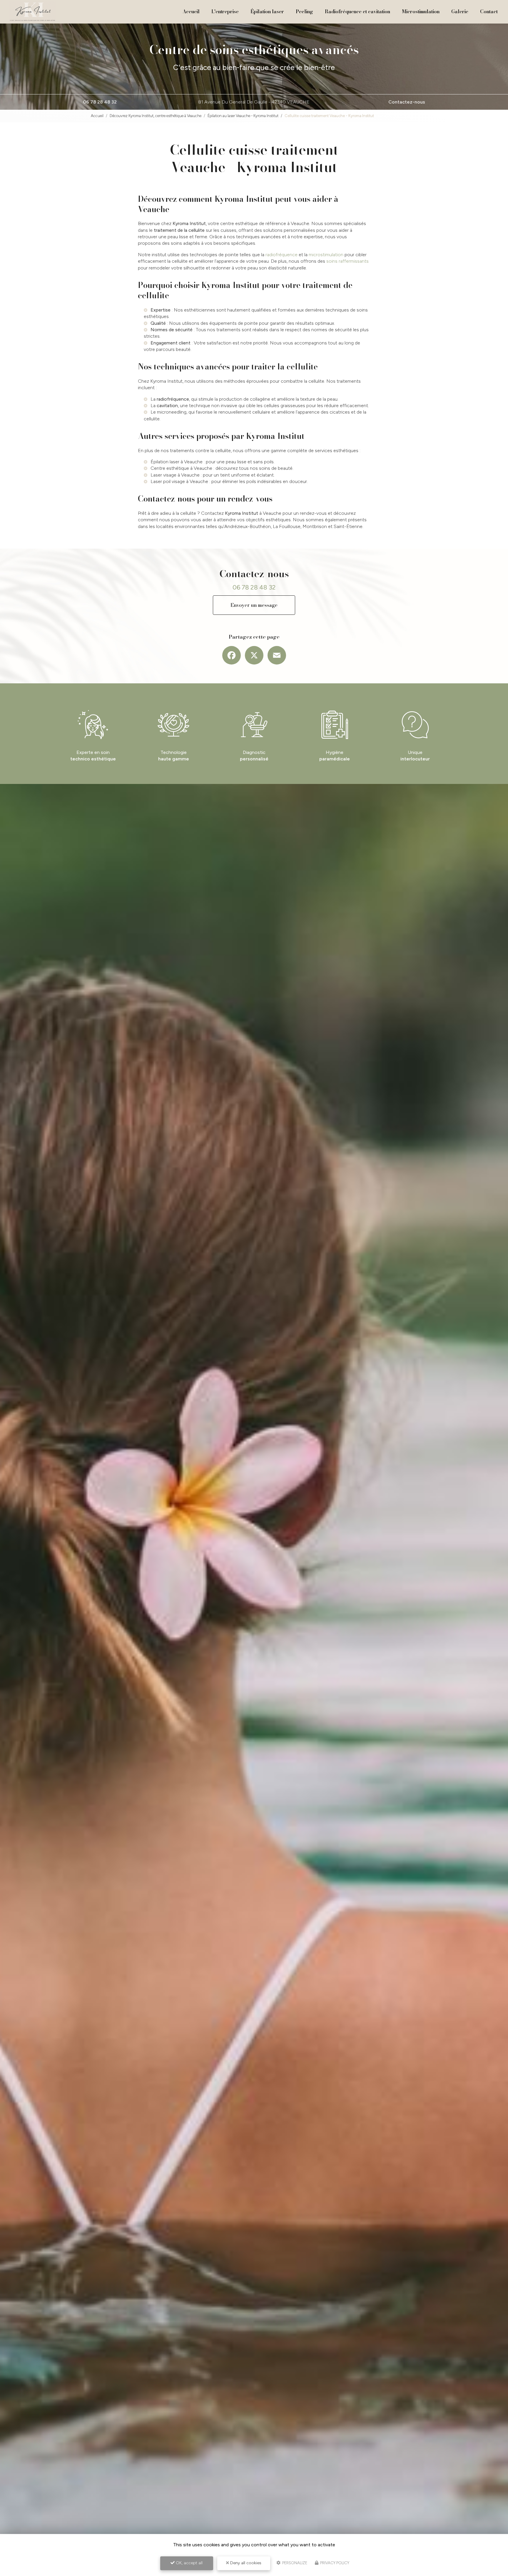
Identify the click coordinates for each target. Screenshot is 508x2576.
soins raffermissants (347, 261)
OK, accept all (189, 2563)
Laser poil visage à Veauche (179, 481)
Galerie (460, 11)
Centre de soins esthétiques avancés (254, 50)
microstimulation (326, 255)
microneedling (172, 412)
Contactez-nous (407, 102)
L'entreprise (225, 11)
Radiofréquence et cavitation (357, 11)
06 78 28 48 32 (100, 102)
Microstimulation (421, 11)
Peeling (304, 11)
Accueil (191, 11)
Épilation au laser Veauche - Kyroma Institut (243, 116)
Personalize (294, 2563)
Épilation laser (267, 11)
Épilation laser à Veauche (177, 462)
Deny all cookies (245, 2563)
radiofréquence (281, 255)
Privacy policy (334, 2563)
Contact (489, 11)
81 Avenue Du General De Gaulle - (254, 102)
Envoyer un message (254, 605)
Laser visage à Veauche (175, 475)
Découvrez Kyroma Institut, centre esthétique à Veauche (156, 116)
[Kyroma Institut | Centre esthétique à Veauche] (33, 12)
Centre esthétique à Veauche (181, 468)
